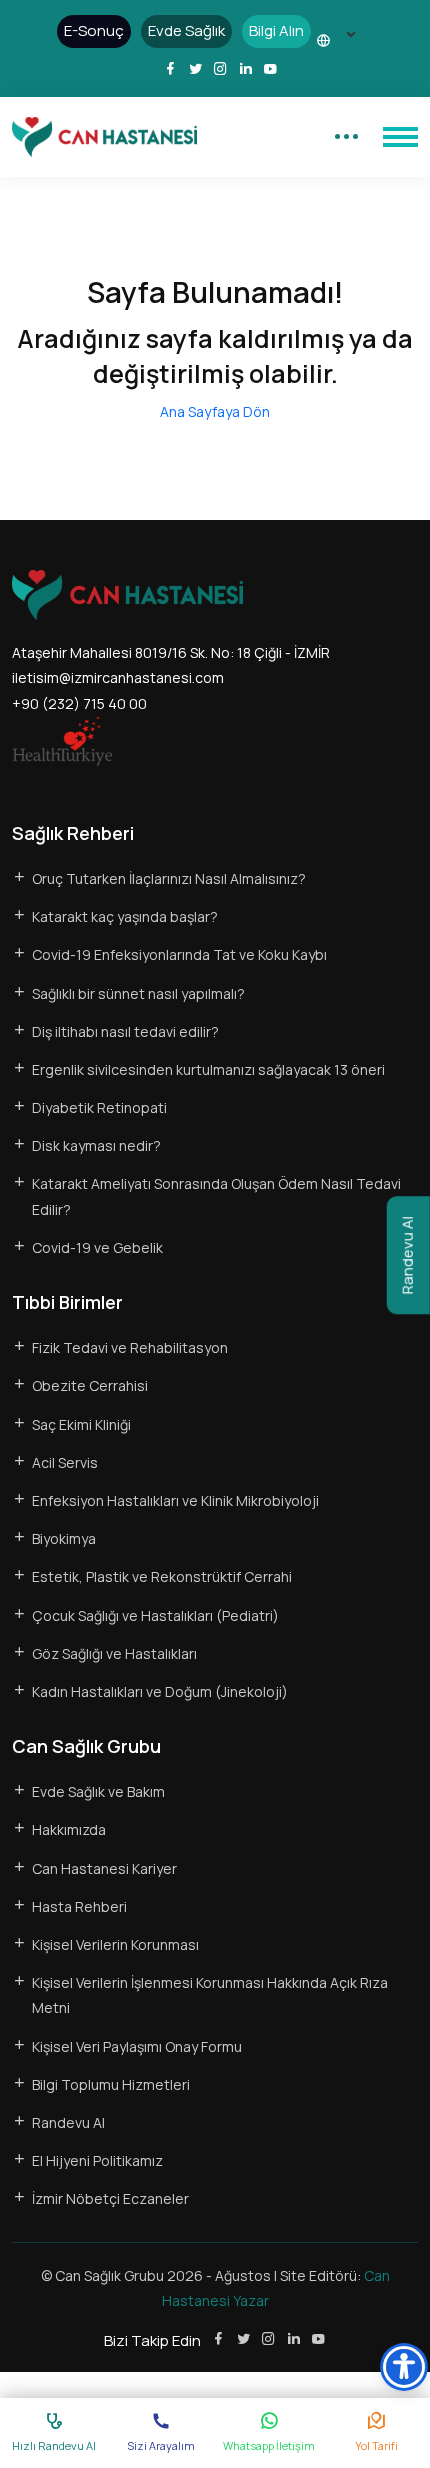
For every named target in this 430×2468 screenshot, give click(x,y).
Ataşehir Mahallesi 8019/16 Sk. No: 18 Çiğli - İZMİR (171, 652)
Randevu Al (407, 1255)
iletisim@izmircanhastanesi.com (118, 677)
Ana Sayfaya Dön (215, 411)
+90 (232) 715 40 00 (79, 703)
